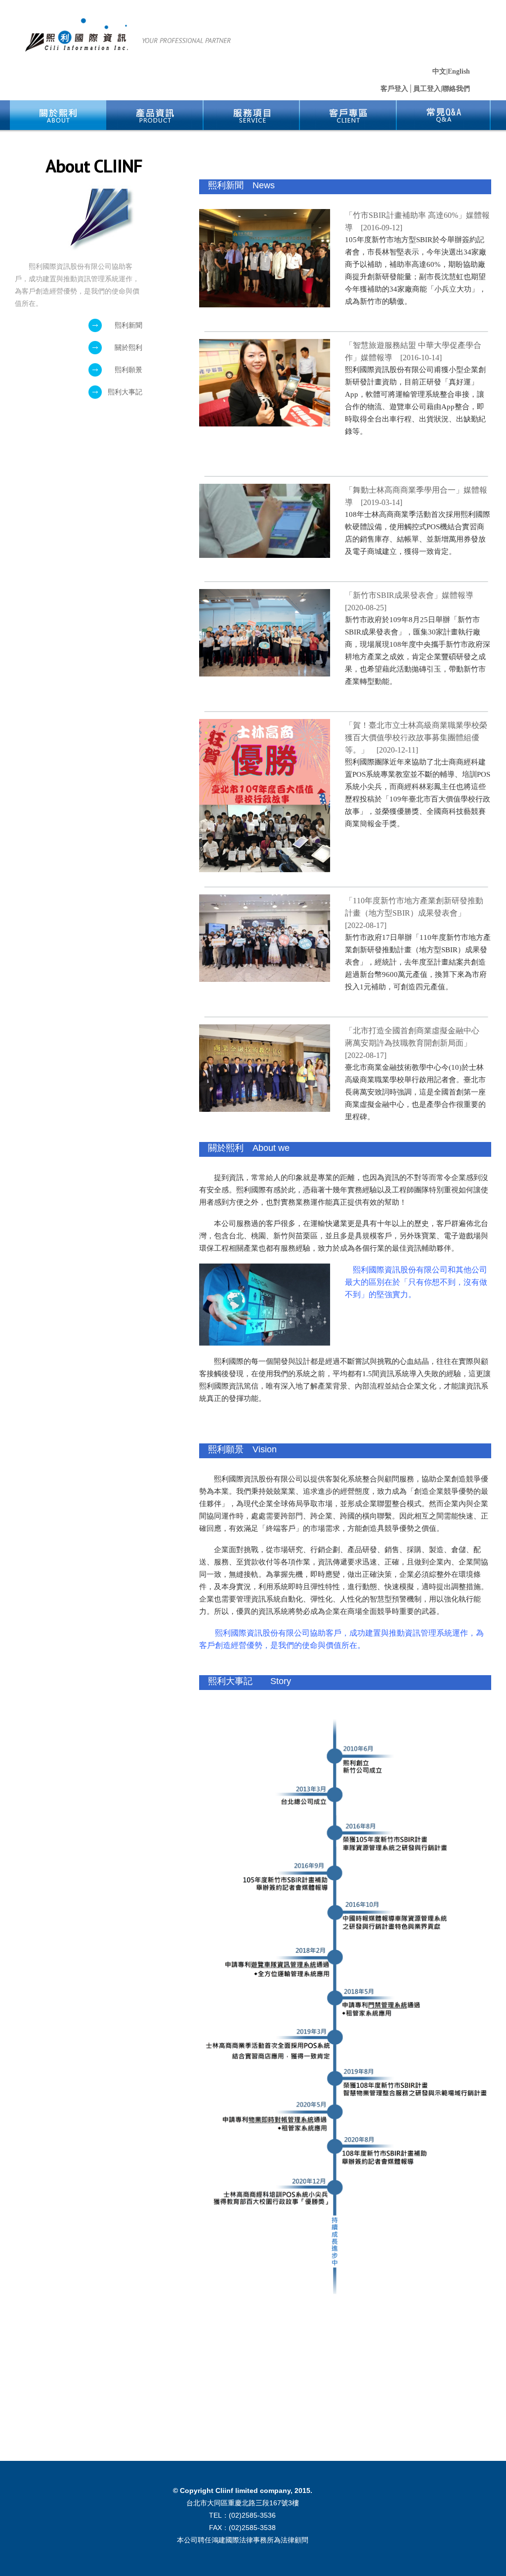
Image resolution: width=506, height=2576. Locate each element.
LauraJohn (77, 35)
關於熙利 (125, 348)
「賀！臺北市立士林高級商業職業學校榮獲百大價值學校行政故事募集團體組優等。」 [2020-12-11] (416, 738)
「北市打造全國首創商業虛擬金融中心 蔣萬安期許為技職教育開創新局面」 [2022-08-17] (416, 1043)
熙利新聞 (125, 325)
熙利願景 (125, 370)
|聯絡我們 (455, 89)
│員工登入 (424, 89)
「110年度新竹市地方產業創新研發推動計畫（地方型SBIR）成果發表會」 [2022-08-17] (414, 913)
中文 (439, 71)
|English (458, 71)
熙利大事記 (125, 392)
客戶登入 (394, 89)
